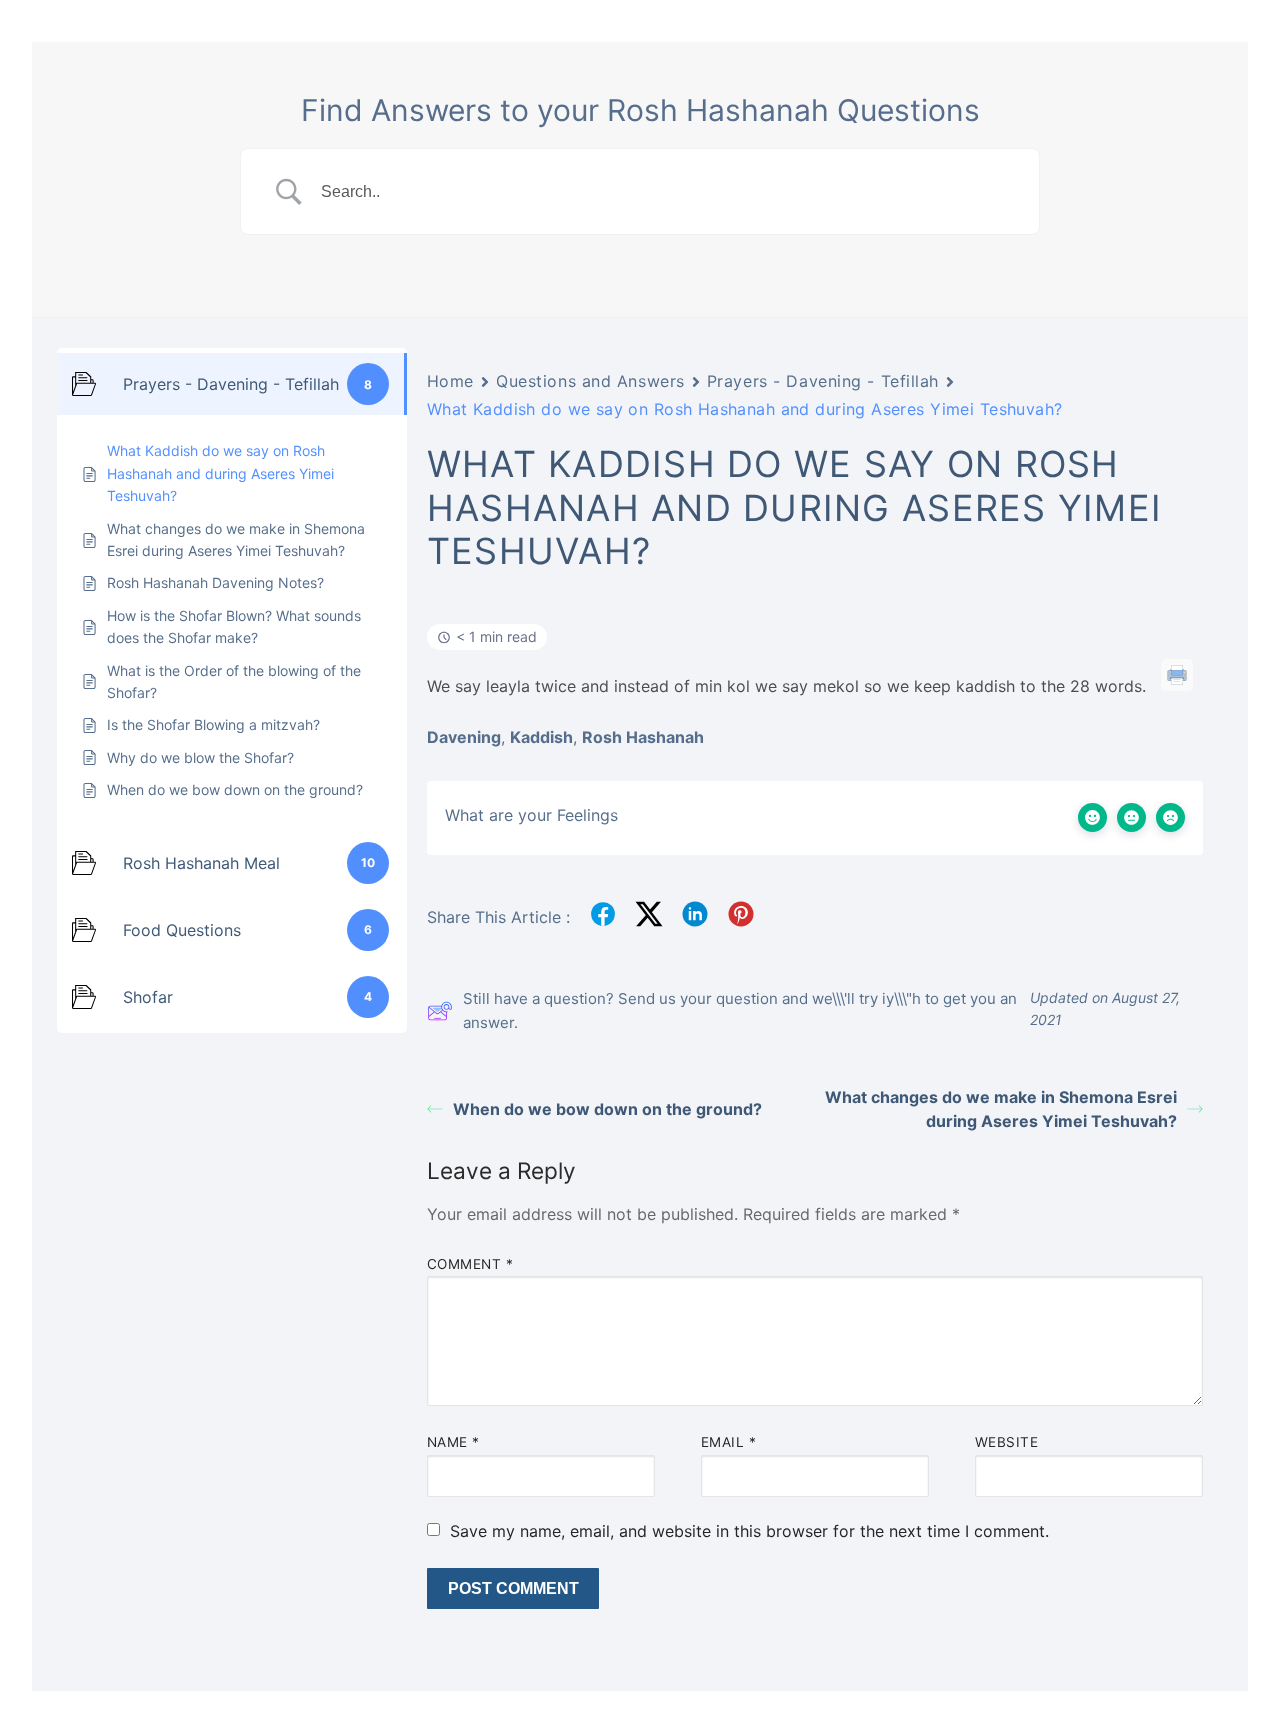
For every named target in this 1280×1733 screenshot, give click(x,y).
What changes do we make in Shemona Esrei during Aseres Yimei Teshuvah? (1001, 1109)
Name (453, 1442)
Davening (464, 737)
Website (1007, 1442)
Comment (470, 1264)
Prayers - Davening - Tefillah (823, 381)
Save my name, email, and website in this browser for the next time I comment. (749, 1531)
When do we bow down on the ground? (607, 1109)
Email (729, 1442)
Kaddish (541, 737)
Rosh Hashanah (643, 737)
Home (450, 381)
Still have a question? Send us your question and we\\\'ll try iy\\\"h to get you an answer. (740, 1010)
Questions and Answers (590, 381)
